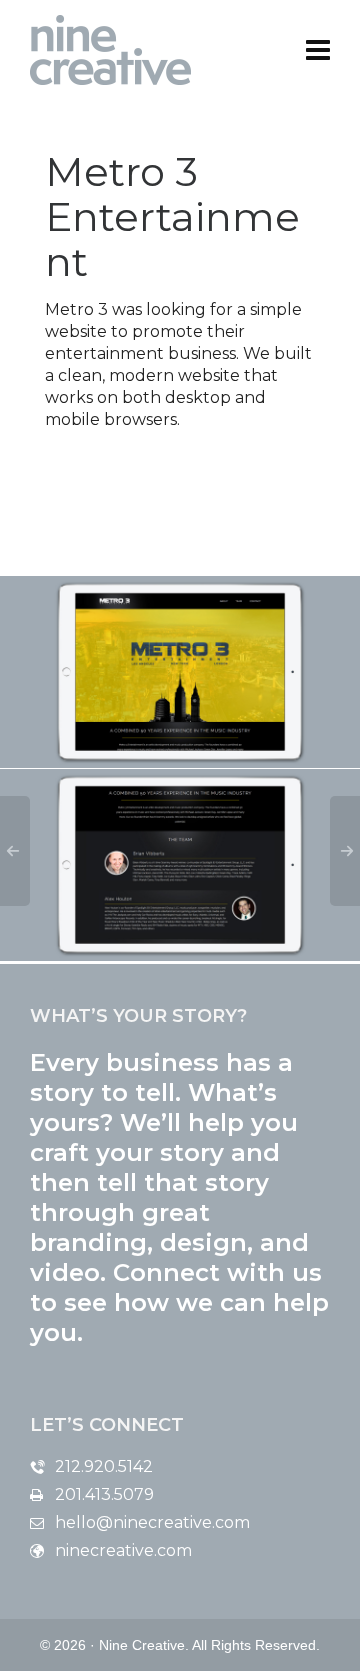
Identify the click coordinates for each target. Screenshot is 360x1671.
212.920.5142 (104, 1466)
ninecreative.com (123, 1550)
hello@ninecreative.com (152, 1522)
